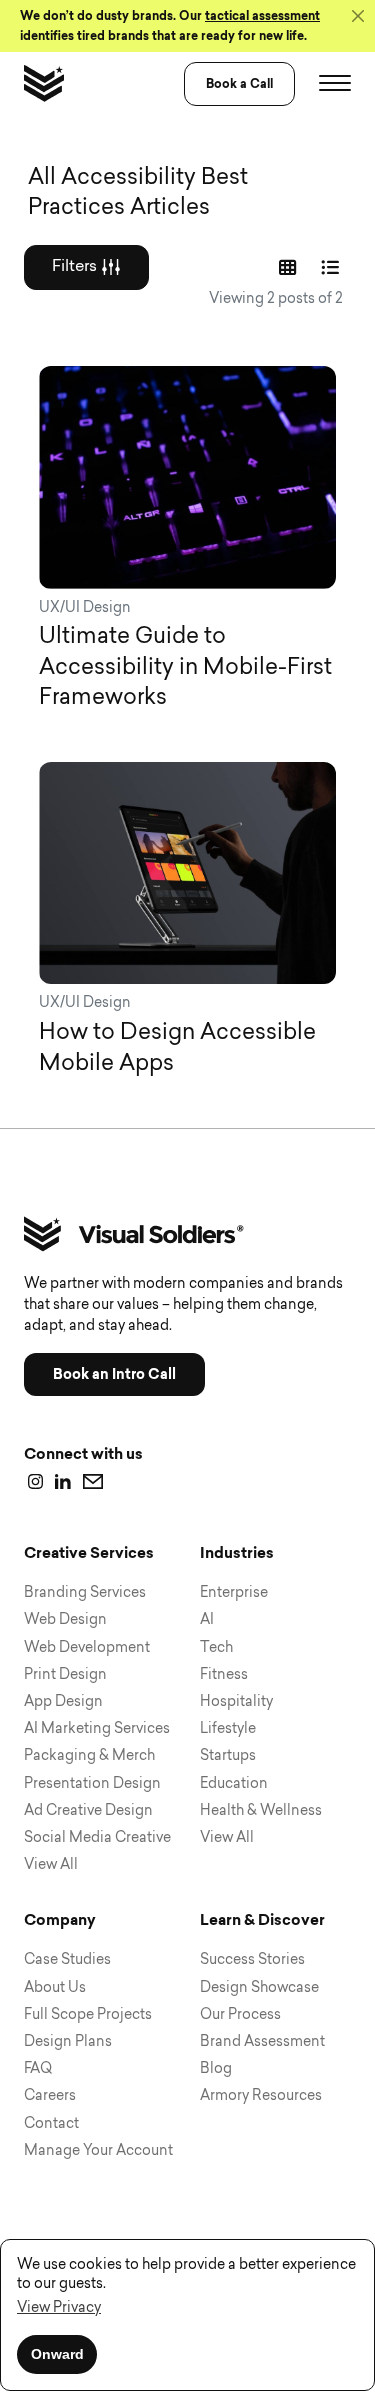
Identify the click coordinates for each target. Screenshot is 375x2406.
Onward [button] (57, 2354)
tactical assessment (262, 16)
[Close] (358, 15)
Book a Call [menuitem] (239, 84)
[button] (59, 2308)
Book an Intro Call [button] (114, 1374)
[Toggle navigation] (335, 84)
